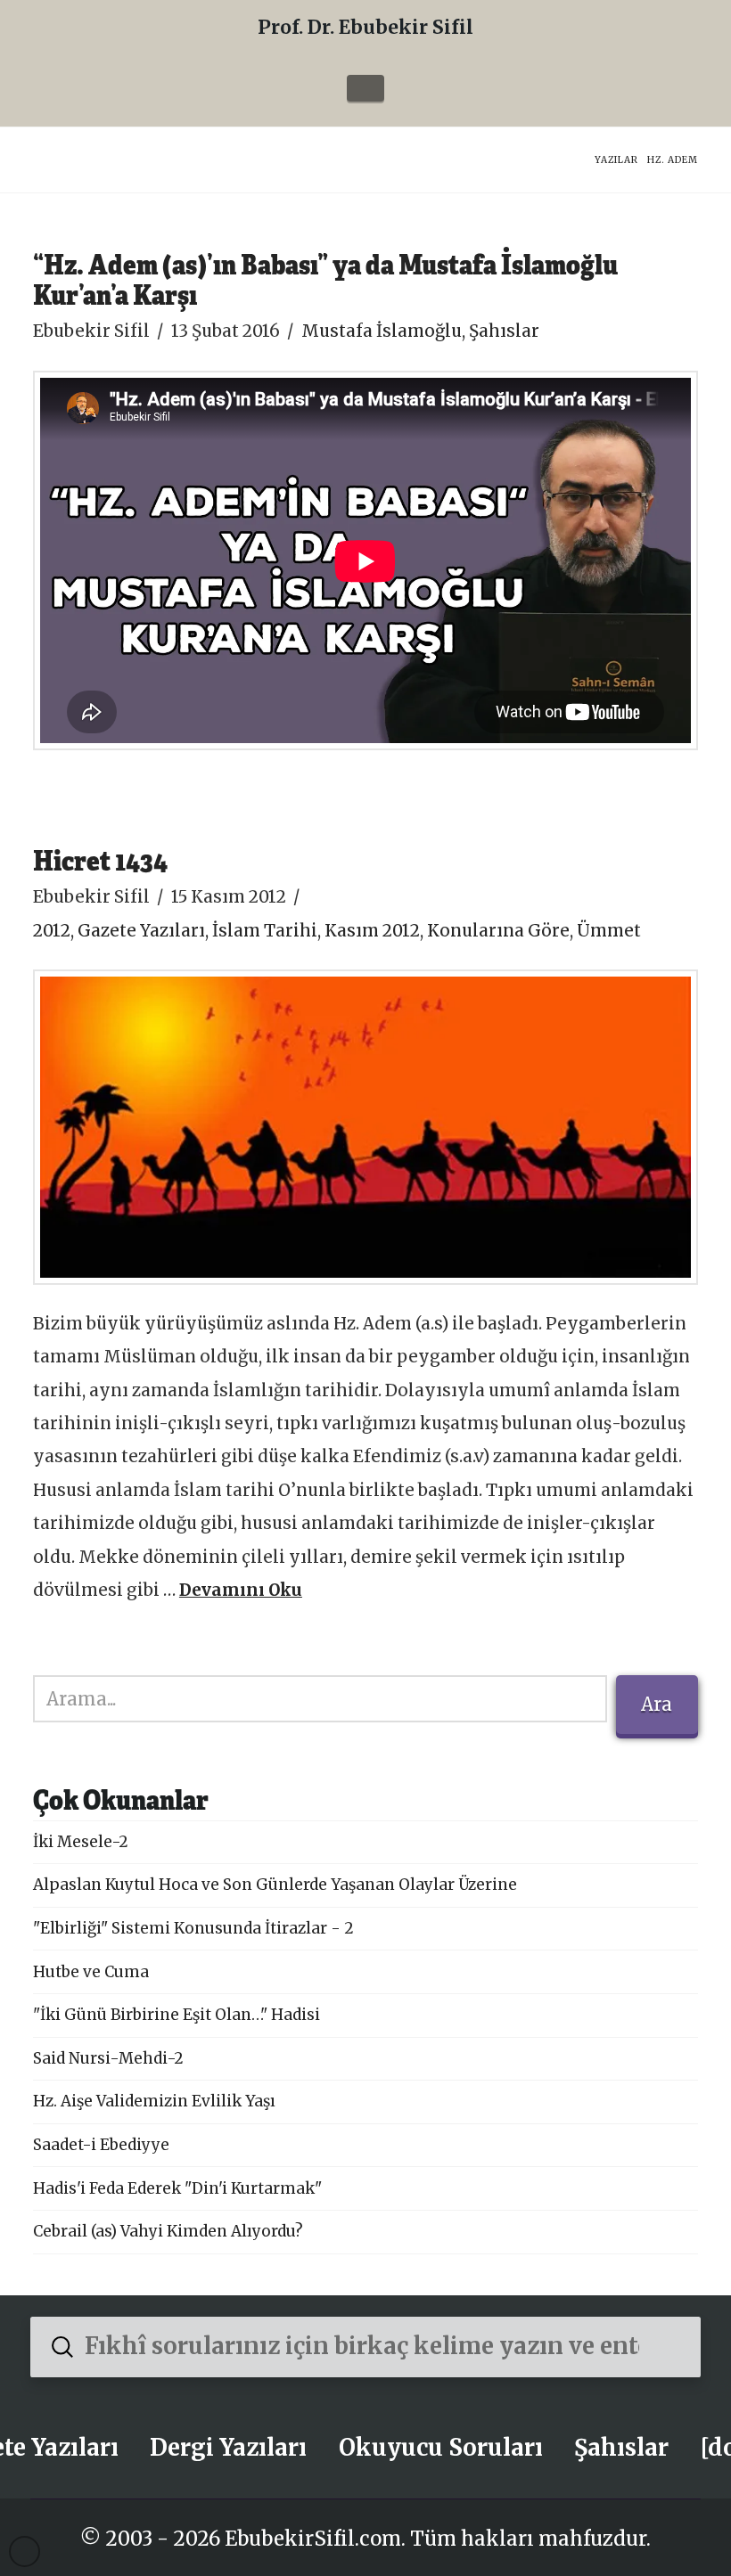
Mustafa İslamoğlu (382, 331)
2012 (52, 931)
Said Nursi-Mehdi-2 (108, 2058)
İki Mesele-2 (81, 1842)
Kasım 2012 (372, 931)
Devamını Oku (241, 1590)
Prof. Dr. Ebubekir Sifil (365, 27)
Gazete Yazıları (141, 931)
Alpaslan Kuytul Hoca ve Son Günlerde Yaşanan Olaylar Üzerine (275, 1885)
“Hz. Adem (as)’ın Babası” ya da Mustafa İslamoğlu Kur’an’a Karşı (325, 278)
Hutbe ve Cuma (91, 1972)
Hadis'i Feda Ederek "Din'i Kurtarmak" (177, 2188)
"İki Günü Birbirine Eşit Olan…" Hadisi (177, 2015)
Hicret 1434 (100, 859)
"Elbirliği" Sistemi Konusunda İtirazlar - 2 (193, 1928)
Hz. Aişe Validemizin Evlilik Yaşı (154, 2101)
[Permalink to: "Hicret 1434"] (365, 1127)
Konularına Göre (498, 931)
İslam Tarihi (265, 931)
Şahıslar (504, 331)
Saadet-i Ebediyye (101, 2145)
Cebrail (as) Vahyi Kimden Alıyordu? (168, 2231)
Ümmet (609, 931)
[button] (365, 88)
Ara (657, 1704)
